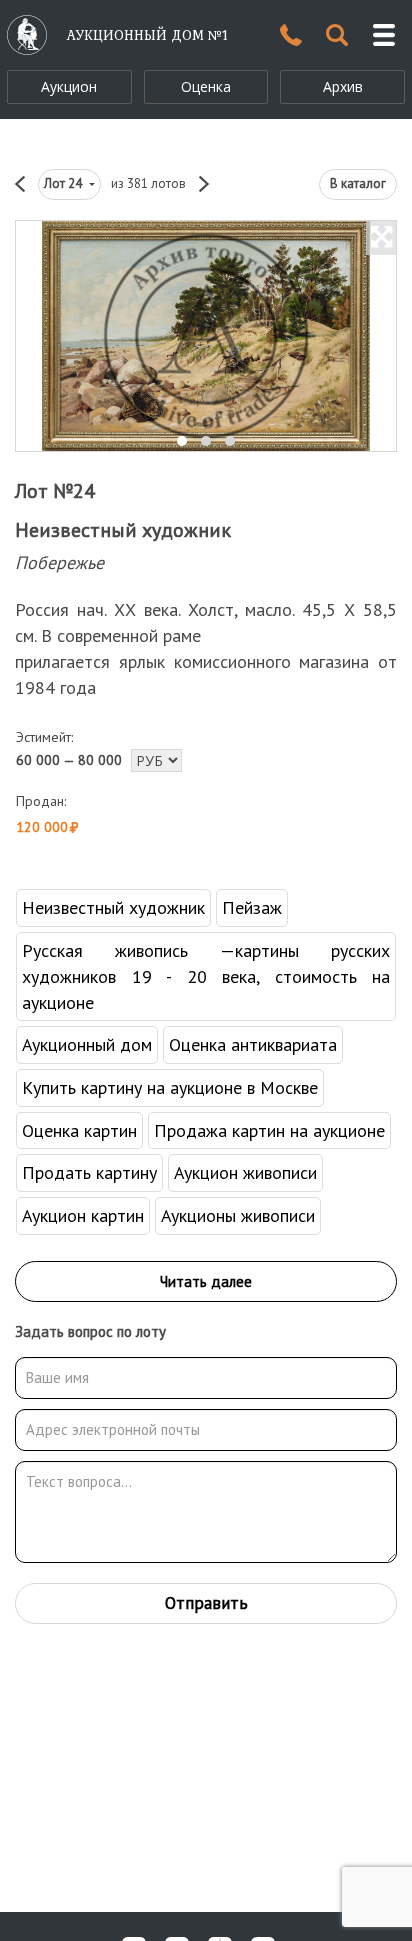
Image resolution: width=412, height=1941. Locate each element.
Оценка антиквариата (253, 1044)
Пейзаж (252, 907)
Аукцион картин (83, 1215)
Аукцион (69, 86)
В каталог (358, 183)
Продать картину (89, 1172)
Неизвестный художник (123, 530)
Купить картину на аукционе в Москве (170, 1087)
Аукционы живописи (238, 1215)
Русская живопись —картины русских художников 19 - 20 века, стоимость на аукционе (206, 976)
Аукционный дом (87, 1044)
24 (64, 183)
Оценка (206, 86)
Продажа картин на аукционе (269, 1130)
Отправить (206, 1603)
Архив (343, 86)
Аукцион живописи (245, 1172)
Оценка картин (79, 1130)
